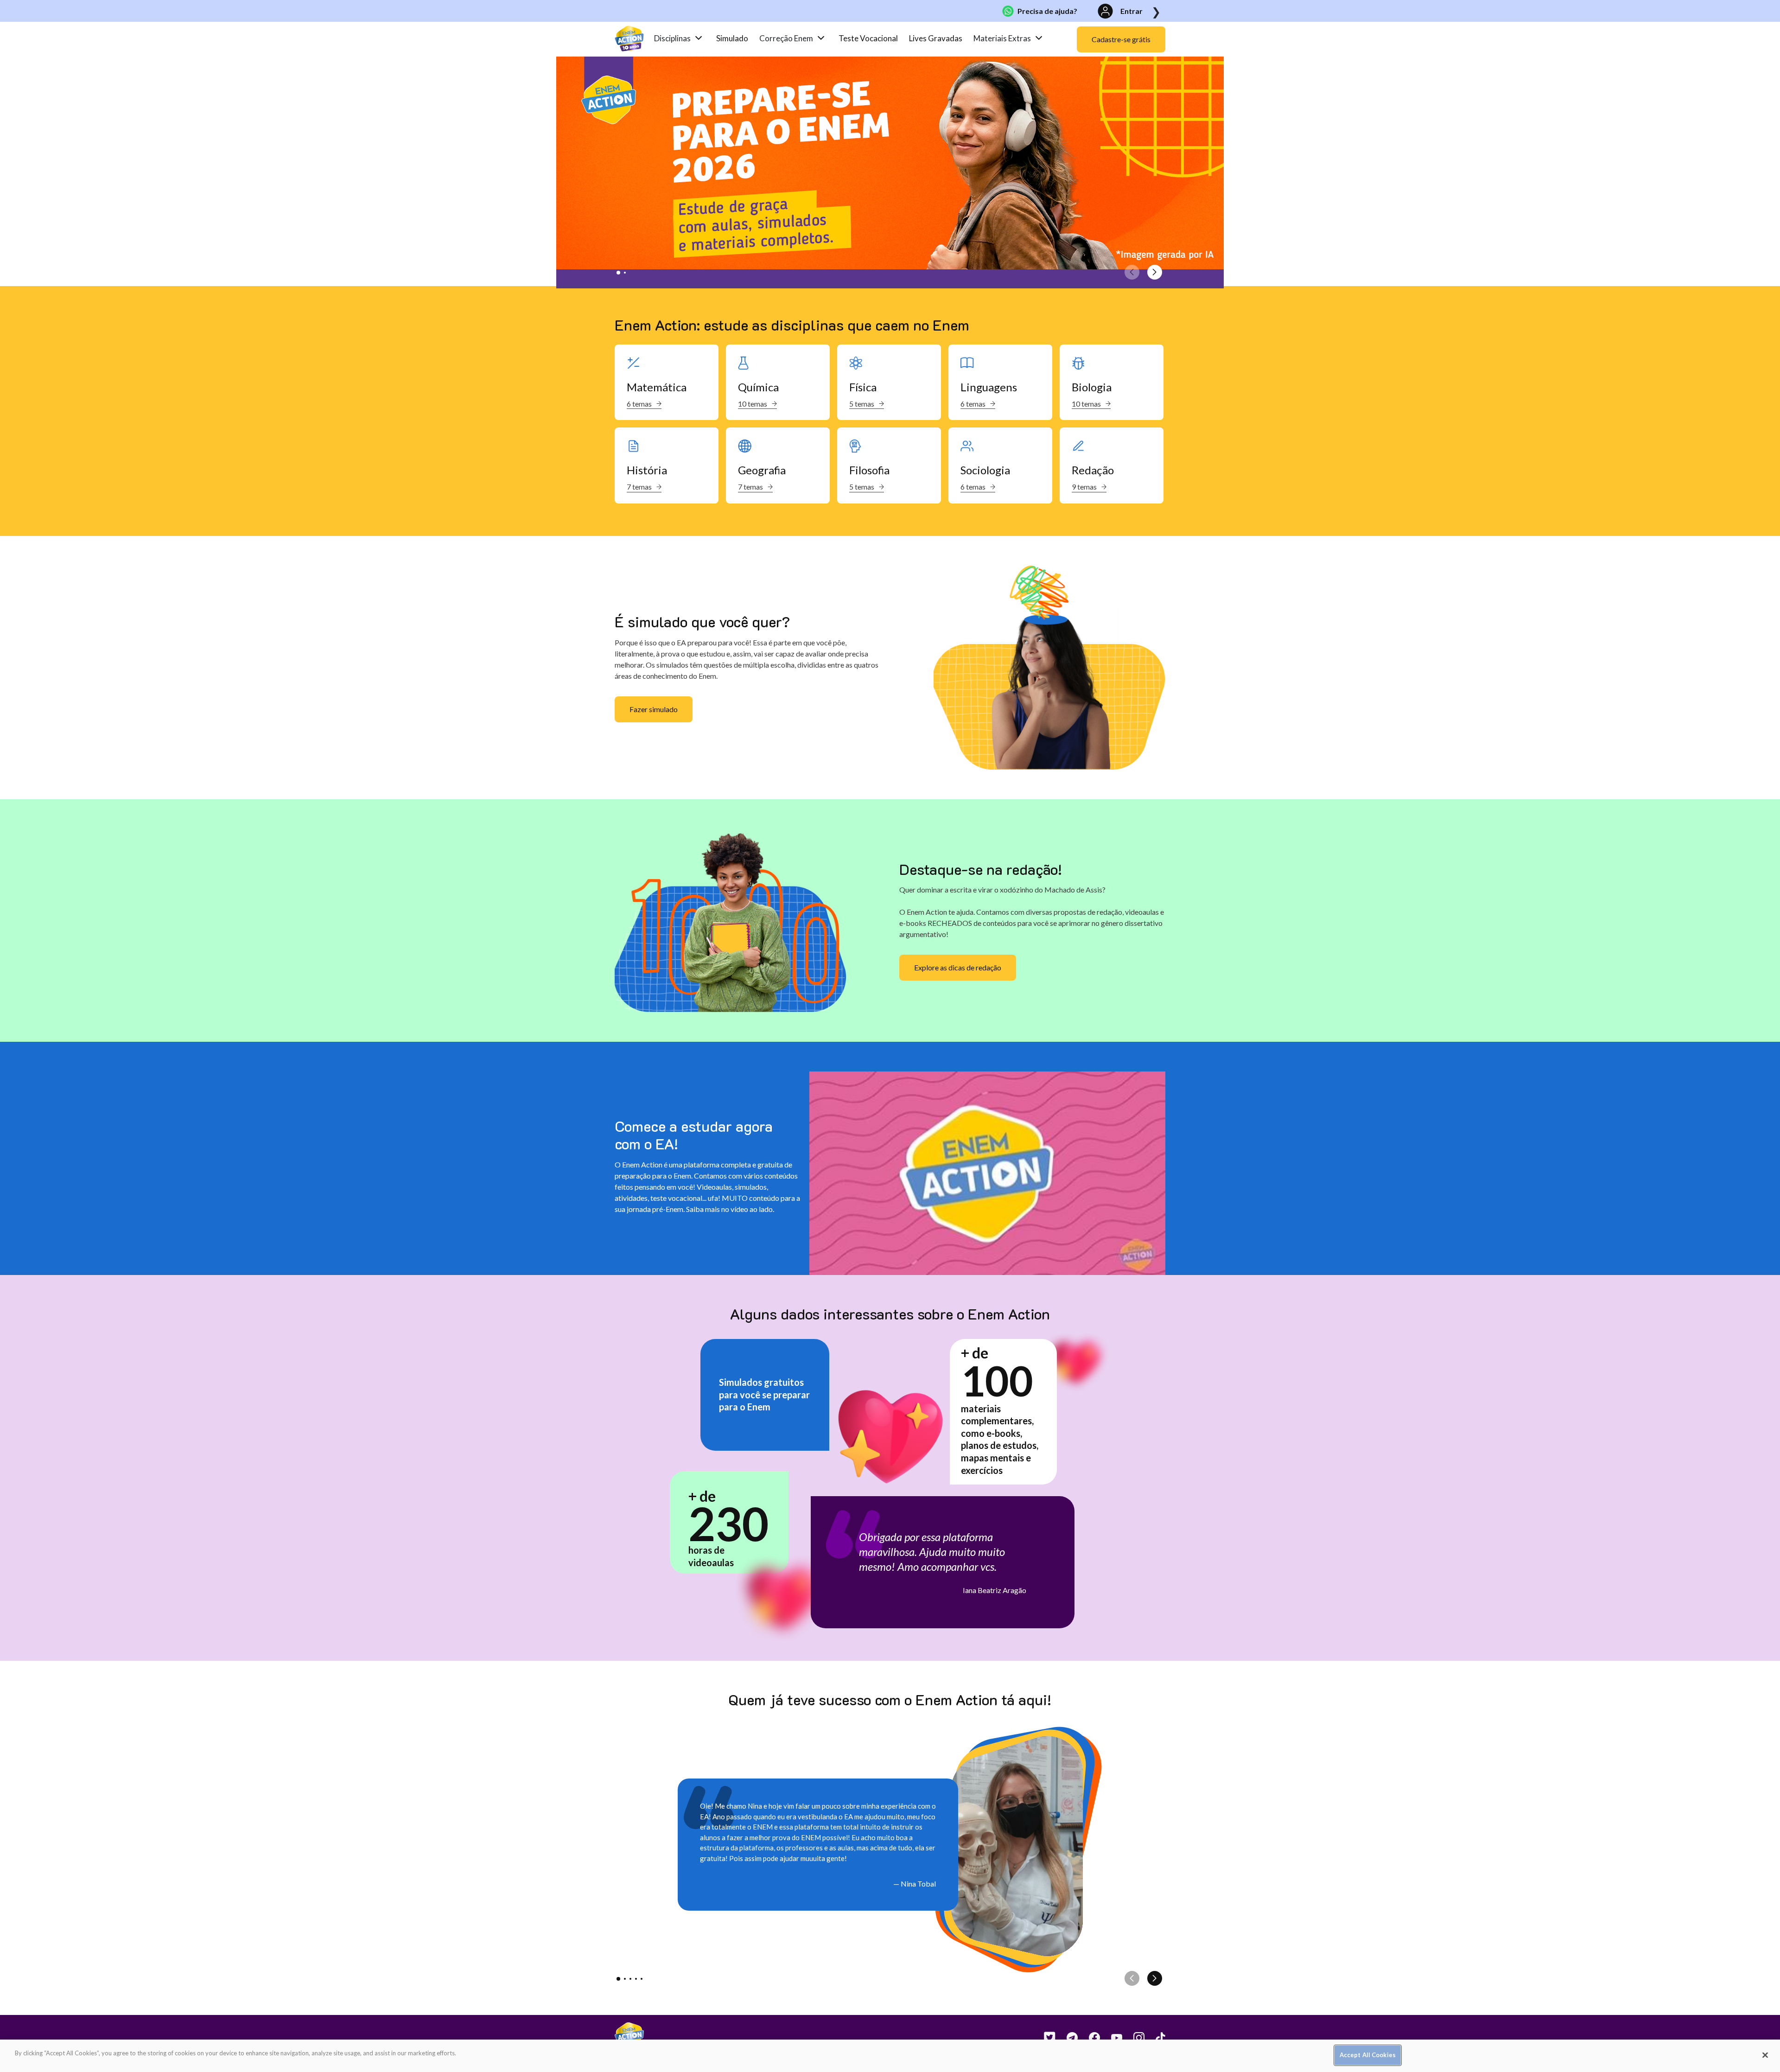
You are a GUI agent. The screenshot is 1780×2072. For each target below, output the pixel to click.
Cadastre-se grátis (1121, 39)
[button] (618, 273)
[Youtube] (1111, 2038)
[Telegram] (1067, 2038)
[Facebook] (1089, 2038)
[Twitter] (1044, 2038)
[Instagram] (1133, 2038)
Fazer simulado (654, 709)
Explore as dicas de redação (958, 967)
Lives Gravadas (936, 38)
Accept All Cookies (1368, 2055)
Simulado (732, 38)
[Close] (1765, 2055)
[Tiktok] (1155, 2038)
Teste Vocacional (868, 38)
